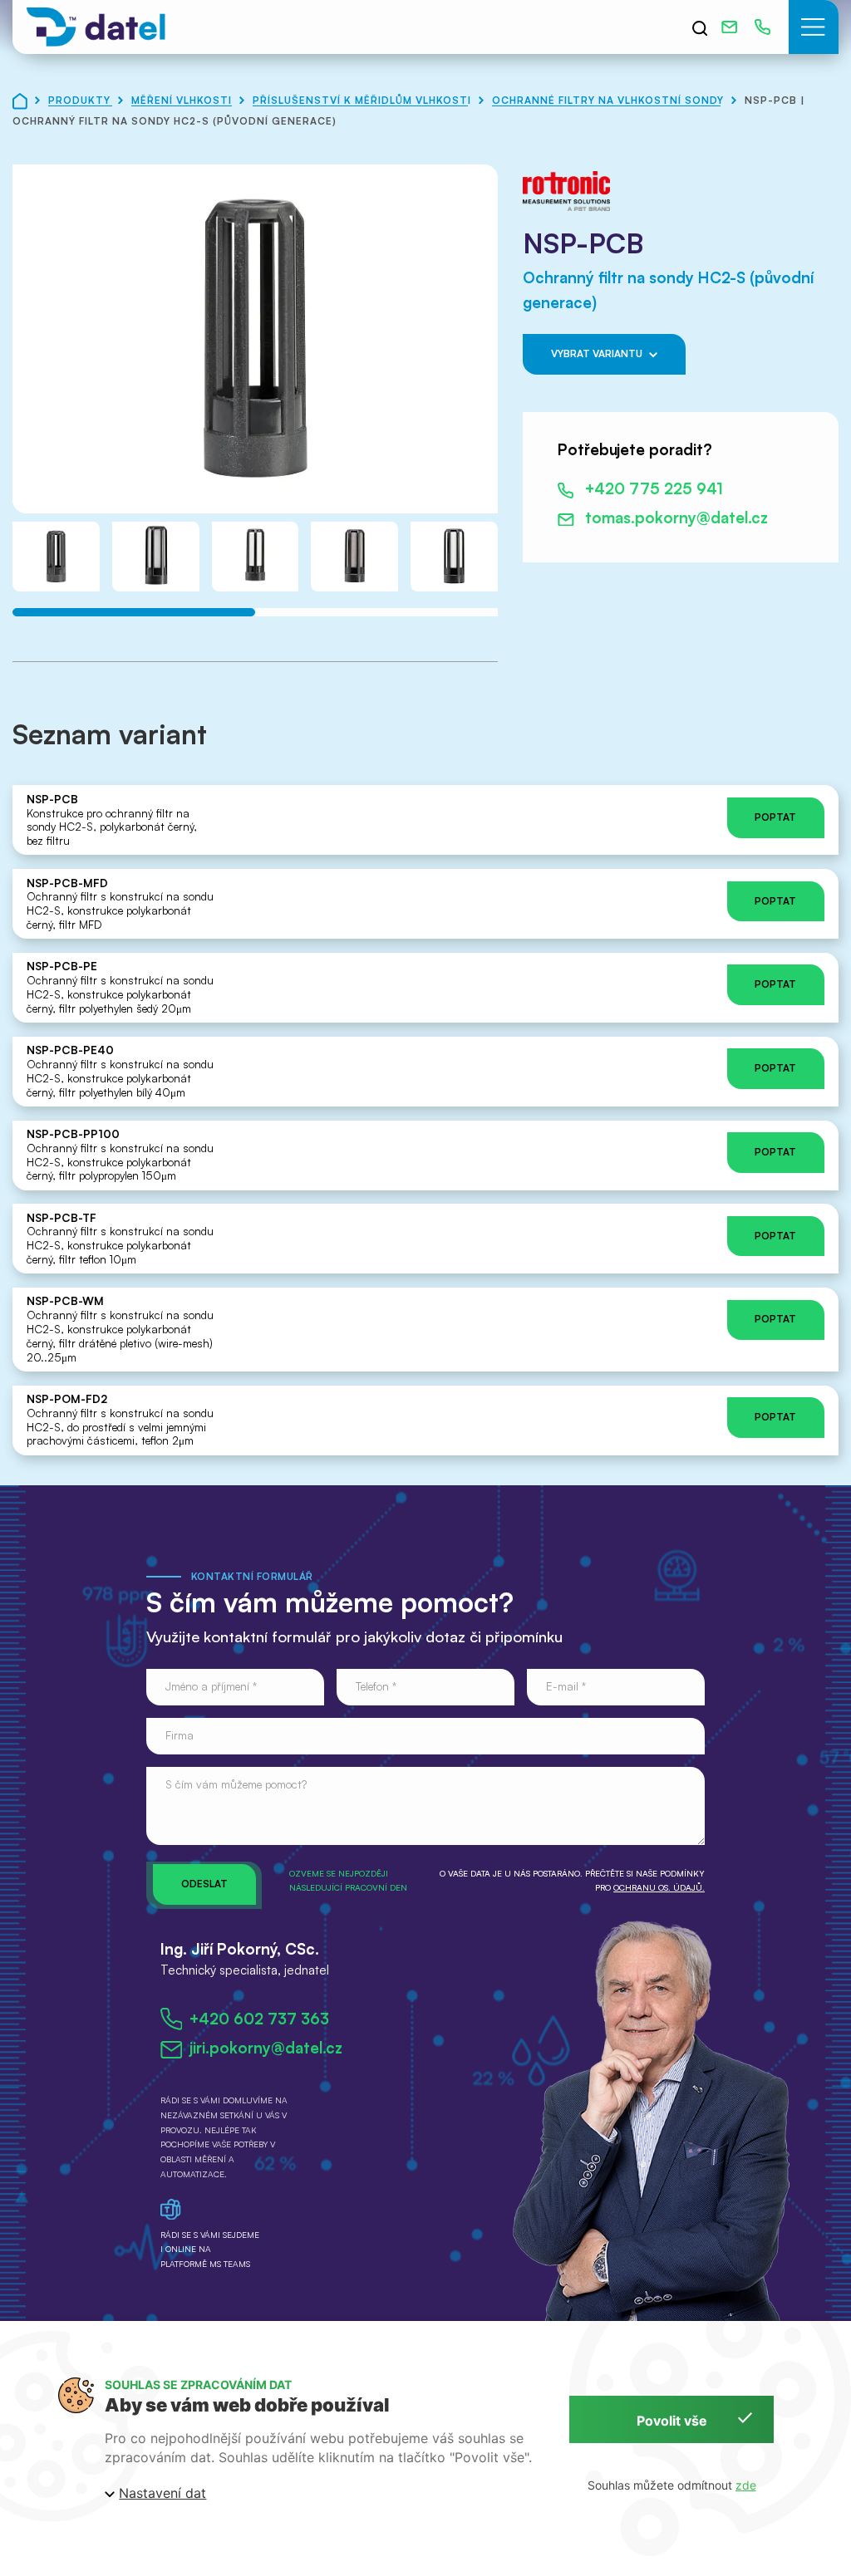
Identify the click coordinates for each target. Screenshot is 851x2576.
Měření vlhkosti (183, 100)
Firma (180, 1735)
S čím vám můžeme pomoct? (236, 1784)
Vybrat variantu (597, 353)
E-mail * (566, 1686)
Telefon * (376, 1686)
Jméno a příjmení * (211, 1686)
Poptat (775, 817)
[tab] (134, 612)
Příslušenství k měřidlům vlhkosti (364, 100)
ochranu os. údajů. (659, 1887)
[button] (814, 27)
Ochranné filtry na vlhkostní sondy (610, 100)
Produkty (81, 100)
